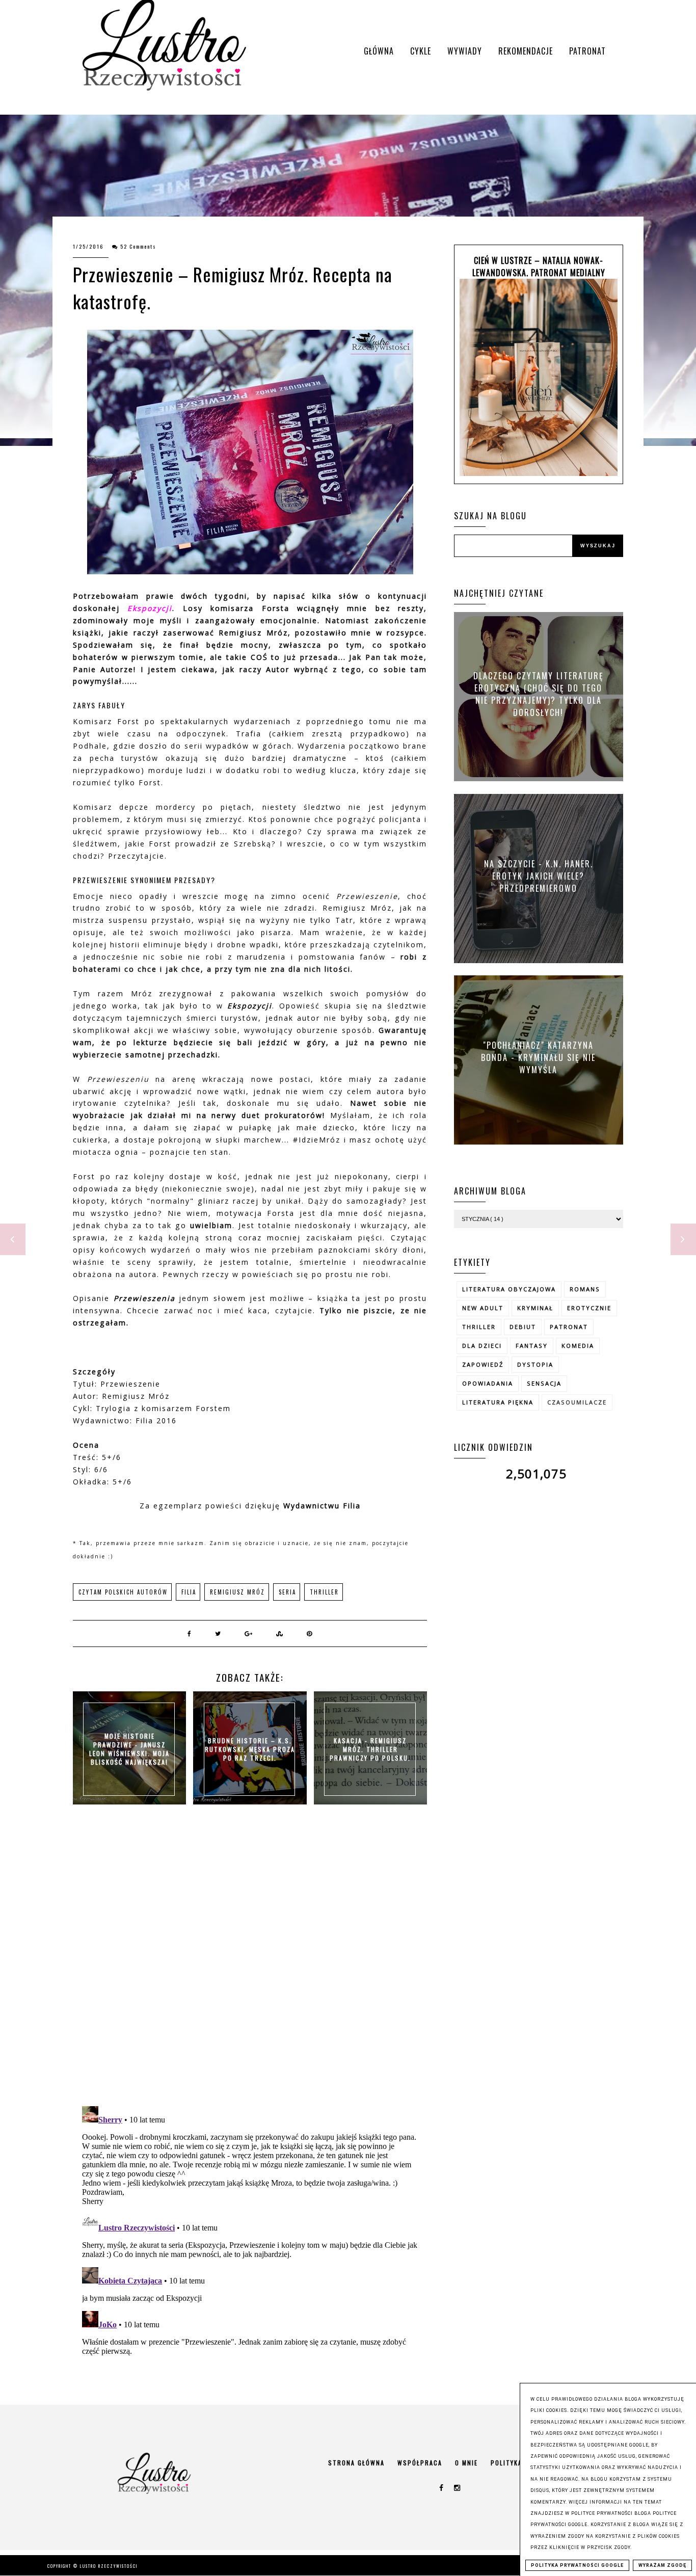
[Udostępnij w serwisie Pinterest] (310, 1633)
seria (287, 1592)
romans (585, 1289)
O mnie (466, 2463)
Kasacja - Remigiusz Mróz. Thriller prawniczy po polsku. (370, 1749)
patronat (569, 1327)
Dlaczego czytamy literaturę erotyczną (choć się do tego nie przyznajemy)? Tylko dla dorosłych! (539, 694)
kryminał (535, 1308)
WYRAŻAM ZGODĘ (662, 2565)
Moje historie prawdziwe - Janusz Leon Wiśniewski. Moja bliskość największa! (129, 1749)
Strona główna (356, 2463)
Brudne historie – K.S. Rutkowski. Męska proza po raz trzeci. (250, 1749)
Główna (379, 51)
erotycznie (589, 1308)
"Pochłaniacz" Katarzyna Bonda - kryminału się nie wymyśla (538, 1057)
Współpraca (420, 2463)
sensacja (544, 1383)
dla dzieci (482, 1346)
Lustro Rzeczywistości (109, 2566)
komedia (578, 1346)
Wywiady (465, 51)
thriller (324, 1592)
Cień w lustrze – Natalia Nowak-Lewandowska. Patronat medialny (539, 267)
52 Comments (138, 246)
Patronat (587, 51)
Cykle (421, 51)
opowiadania (488, 1383)
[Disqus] (250, 1966)
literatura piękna (498, 1402)
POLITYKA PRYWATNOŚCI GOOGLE (577, 2565)
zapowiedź (483, 1364)
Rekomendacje (526, 51)
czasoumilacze (577, 1402)
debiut (523, 1327)
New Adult (483, 1308)
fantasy (532, 1346)
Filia (189, 1592)
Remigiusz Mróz (237, 1592)
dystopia (535, 1364)
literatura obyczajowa (509, 1289)
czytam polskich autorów (123, 1592)
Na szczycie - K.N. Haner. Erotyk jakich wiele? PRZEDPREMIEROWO (539, 875)
